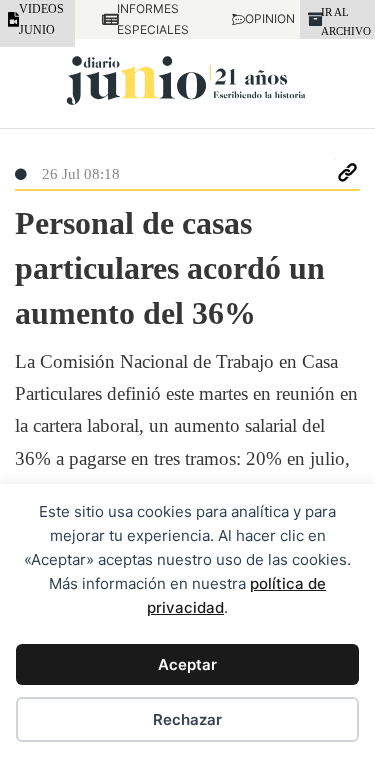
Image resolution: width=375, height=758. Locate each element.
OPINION (259, 18)
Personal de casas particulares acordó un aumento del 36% (170, 268)
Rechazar (187, 719)
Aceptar (187, 664)
